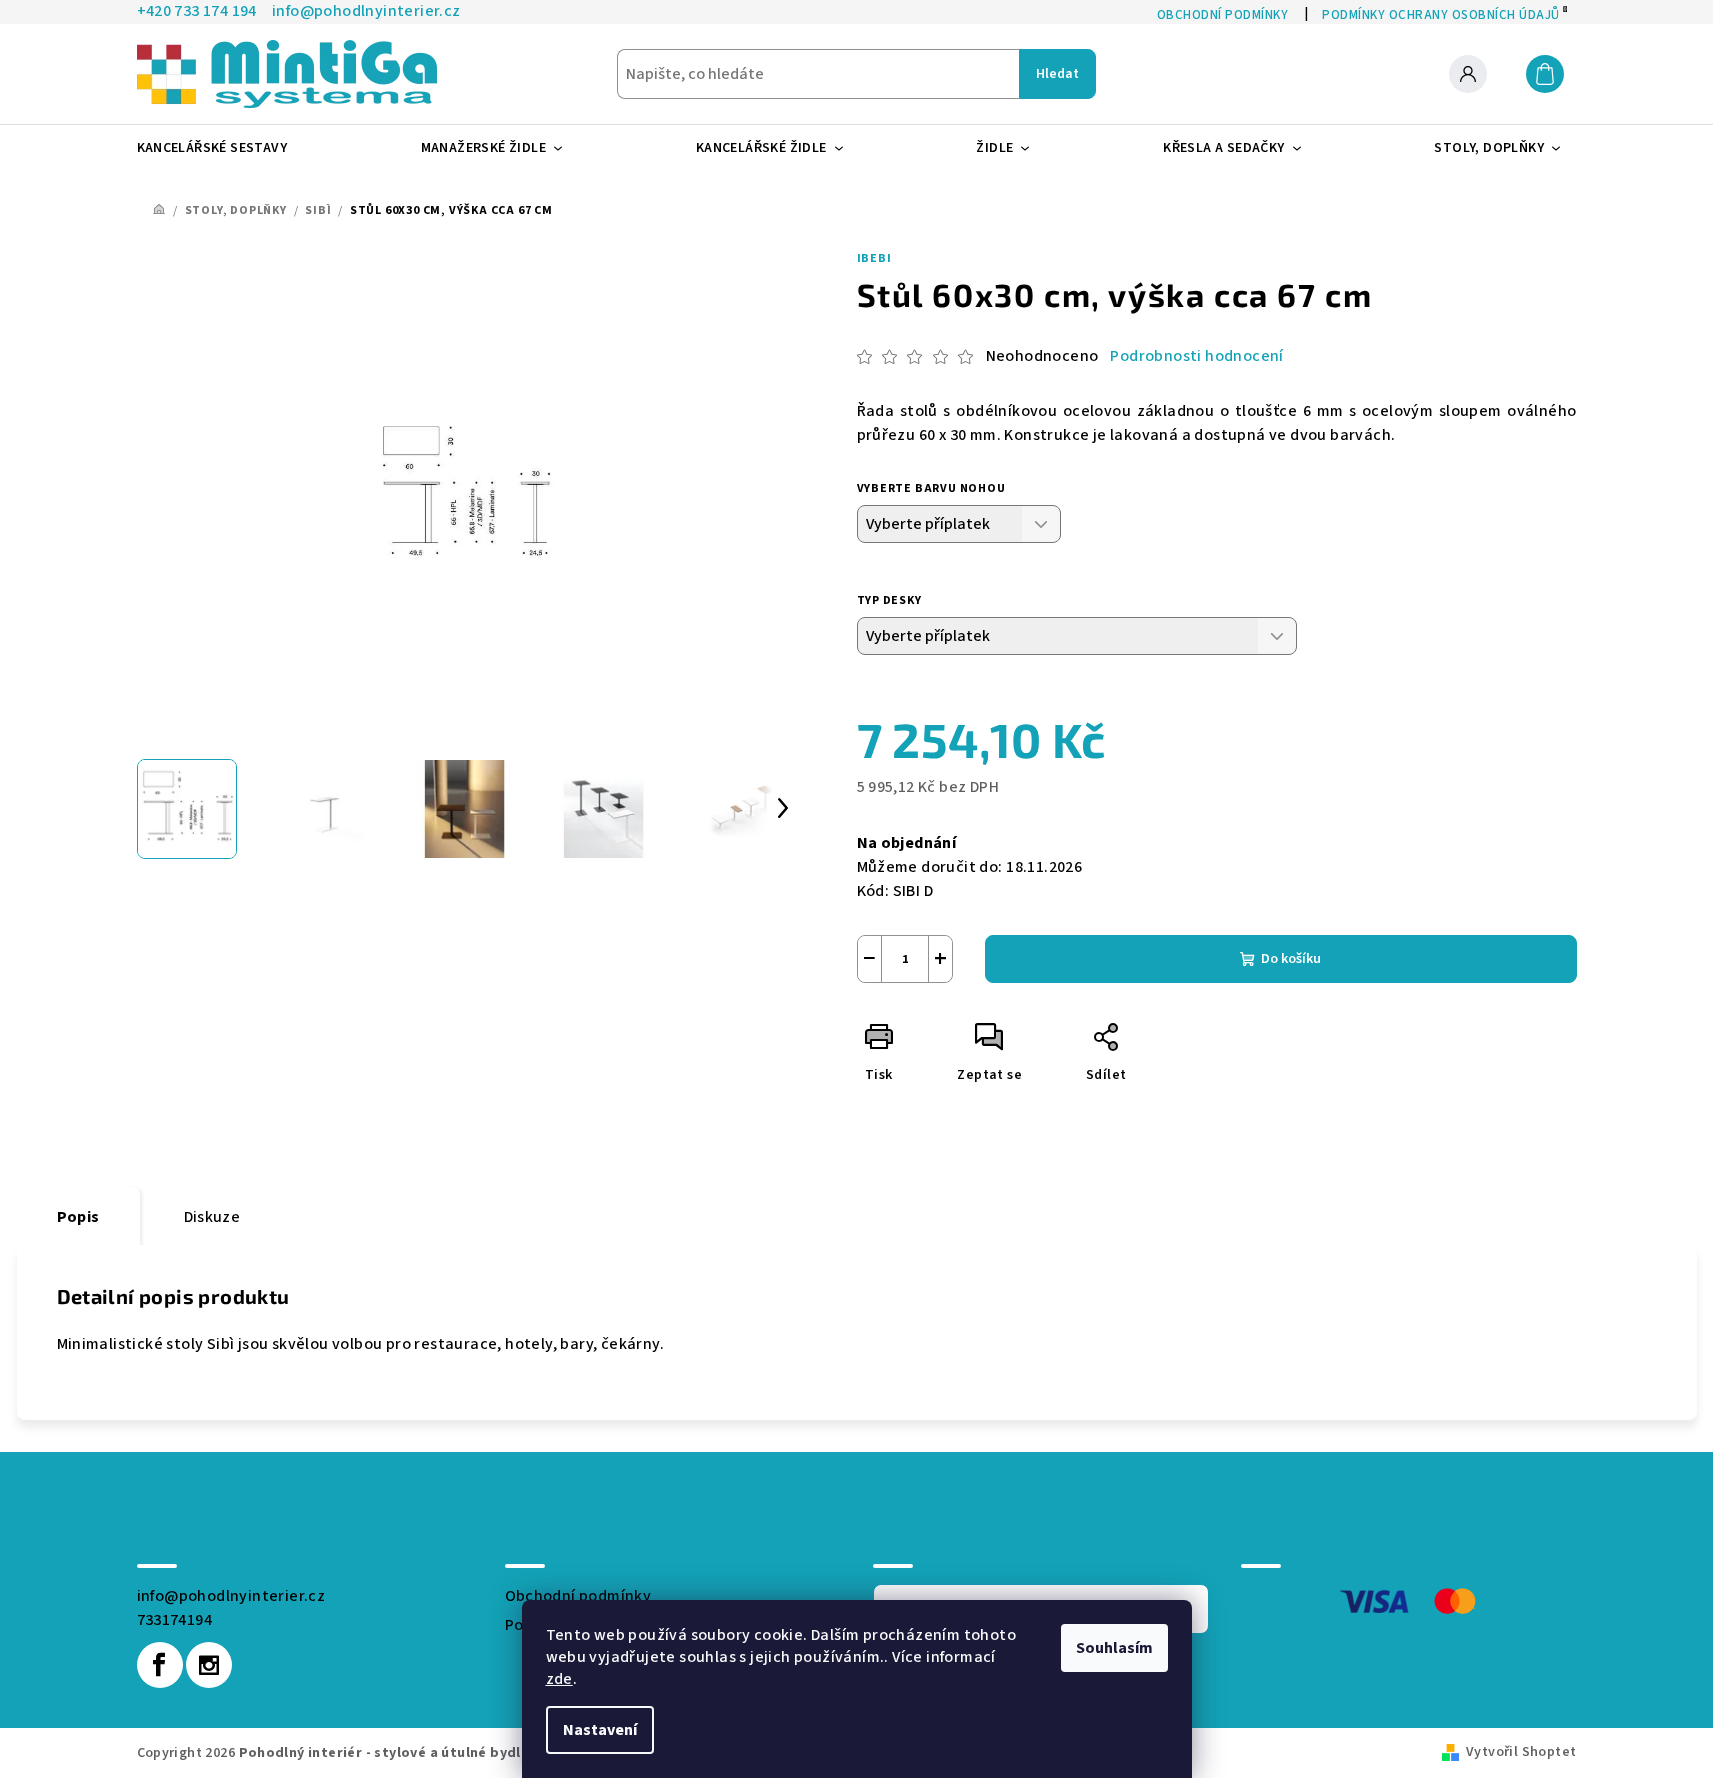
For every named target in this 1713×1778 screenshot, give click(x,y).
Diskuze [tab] (212, 1217)
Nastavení (600, 1730)
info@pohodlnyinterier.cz (231, 1596)
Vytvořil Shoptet (1521, 1752)
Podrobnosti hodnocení (1196, 356)
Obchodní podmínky (578, 1596)
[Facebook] (160, 1665)
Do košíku (1291, 959)
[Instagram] (209, 1665)
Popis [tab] (78, 1217)
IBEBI (874, 258)
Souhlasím (1114, 1648)
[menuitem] (220, 148)
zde (559, 1679)
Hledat (1057, 74)
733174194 (175, 1620)
